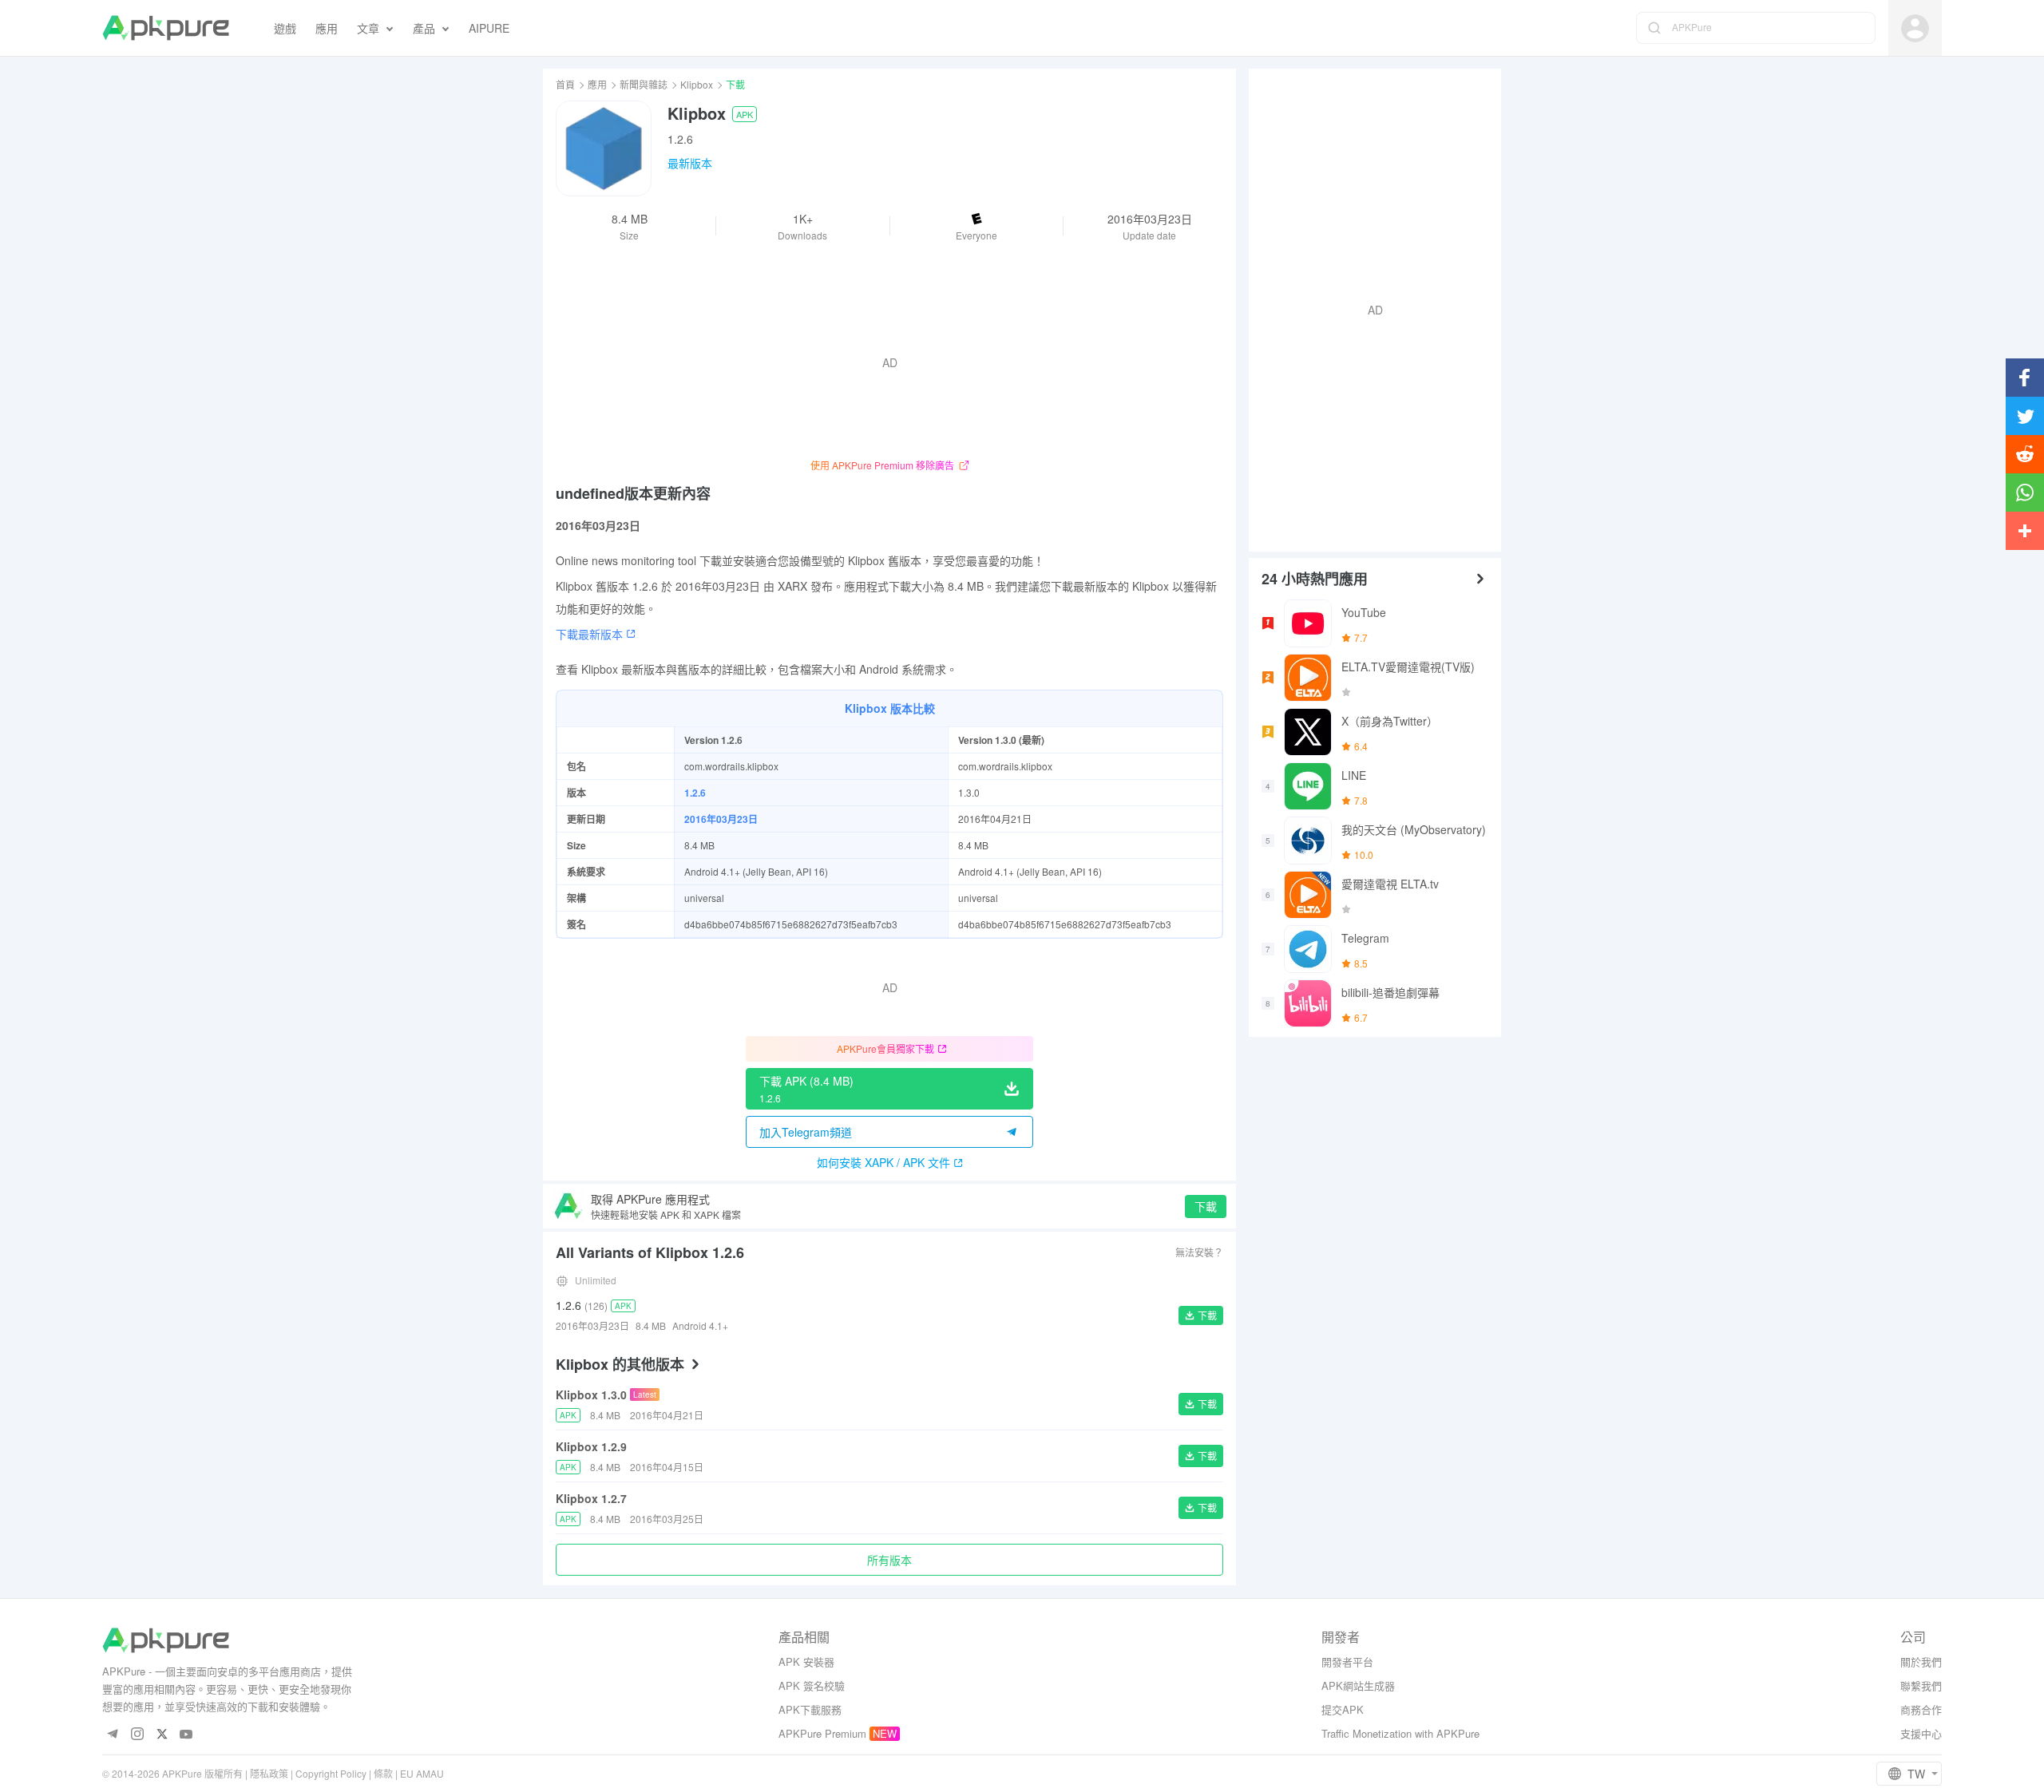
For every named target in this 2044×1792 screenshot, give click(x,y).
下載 (1206, 1206)
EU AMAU (422, 1773)
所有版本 (889, 1560)
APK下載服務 (810, 1709)
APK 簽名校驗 (812, 1685)
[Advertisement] (1369, 308)
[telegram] (112, 1735)
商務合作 (1921, 1709)
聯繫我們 (1921, 1685)
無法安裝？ (1199, 1252)
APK (745, 114)
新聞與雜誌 (644, 84)
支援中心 (1921, 1733)
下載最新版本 (589, 634)
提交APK (1343, 1709)
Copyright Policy (331, 1773)
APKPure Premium (822, 1733)
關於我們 (1921, 1661)
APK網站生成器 (1358, 1685)
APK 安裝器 (806, 1661)
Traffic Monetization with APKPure (1400, 1733)
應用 (597, 84)
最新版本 (690, 163)
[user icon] (1915, 28)
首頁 (565, 84)
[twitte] (162, 1735)
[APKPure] (166, 28)
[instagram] (137, 1735)
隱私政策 (269, 1773)
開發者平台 (1347, 1661)
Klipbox (697, 84)
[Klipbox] (604, 148)
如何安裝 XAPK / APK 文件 (883, 1162)
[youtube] (186, 1735)
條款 (383, 1773)
